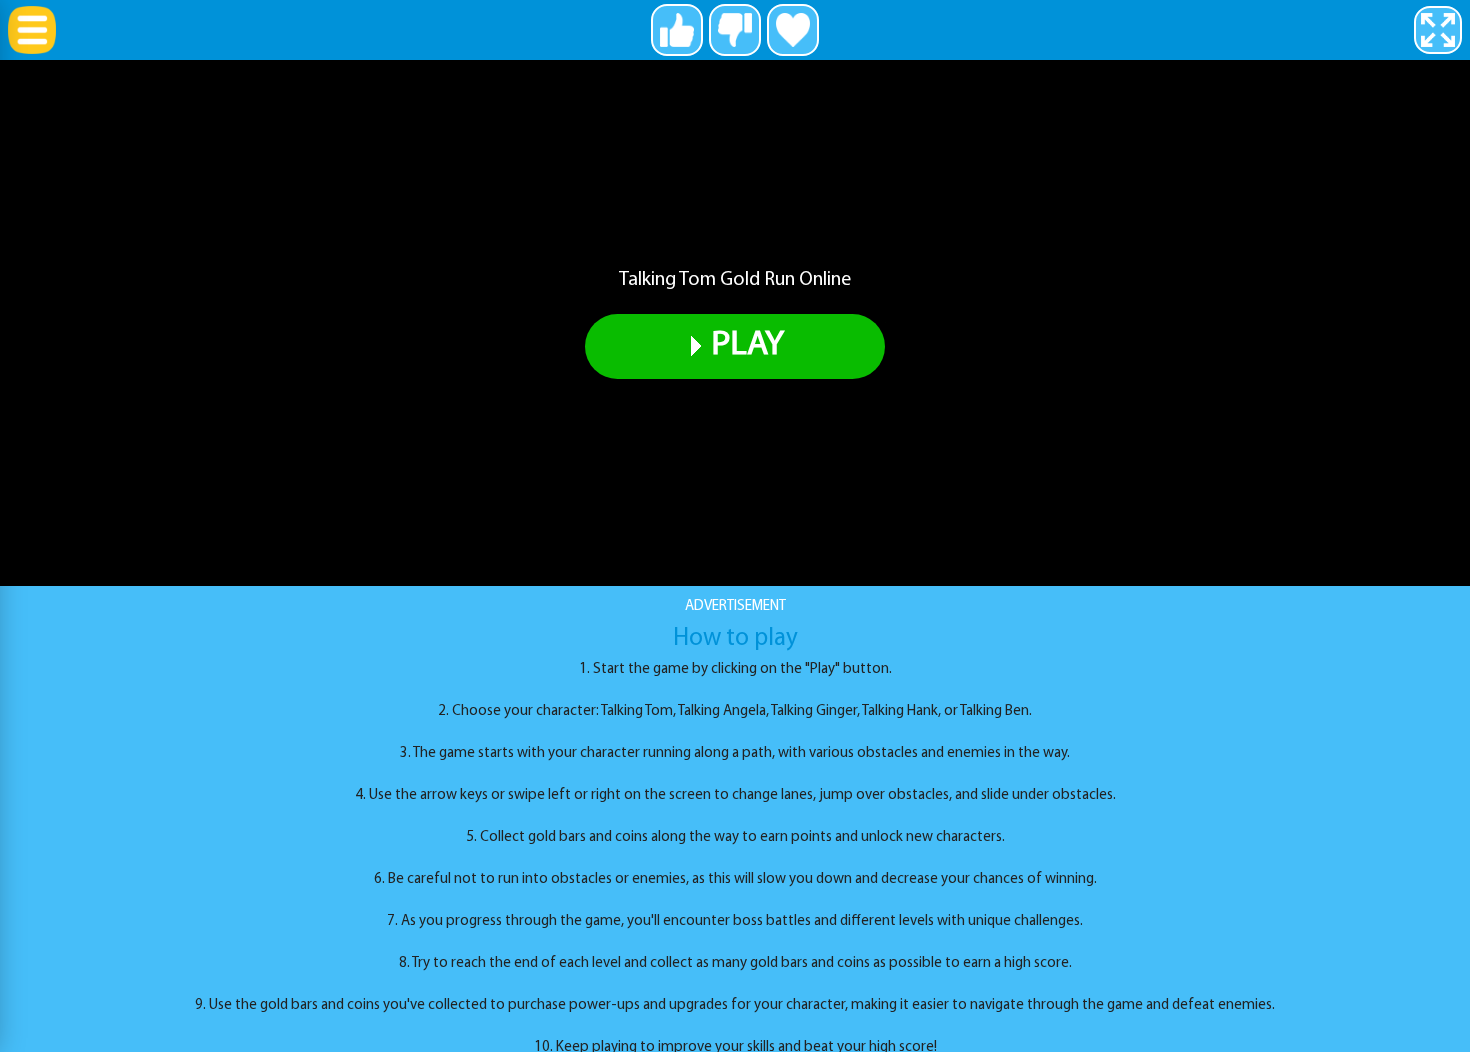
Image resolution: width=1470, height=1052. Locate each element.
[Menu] (32, 30)
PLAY (747, 345)
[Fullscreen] (1438, 30)
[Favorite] (793, 30)
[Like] (677, 30)
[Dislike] (735, 30)
